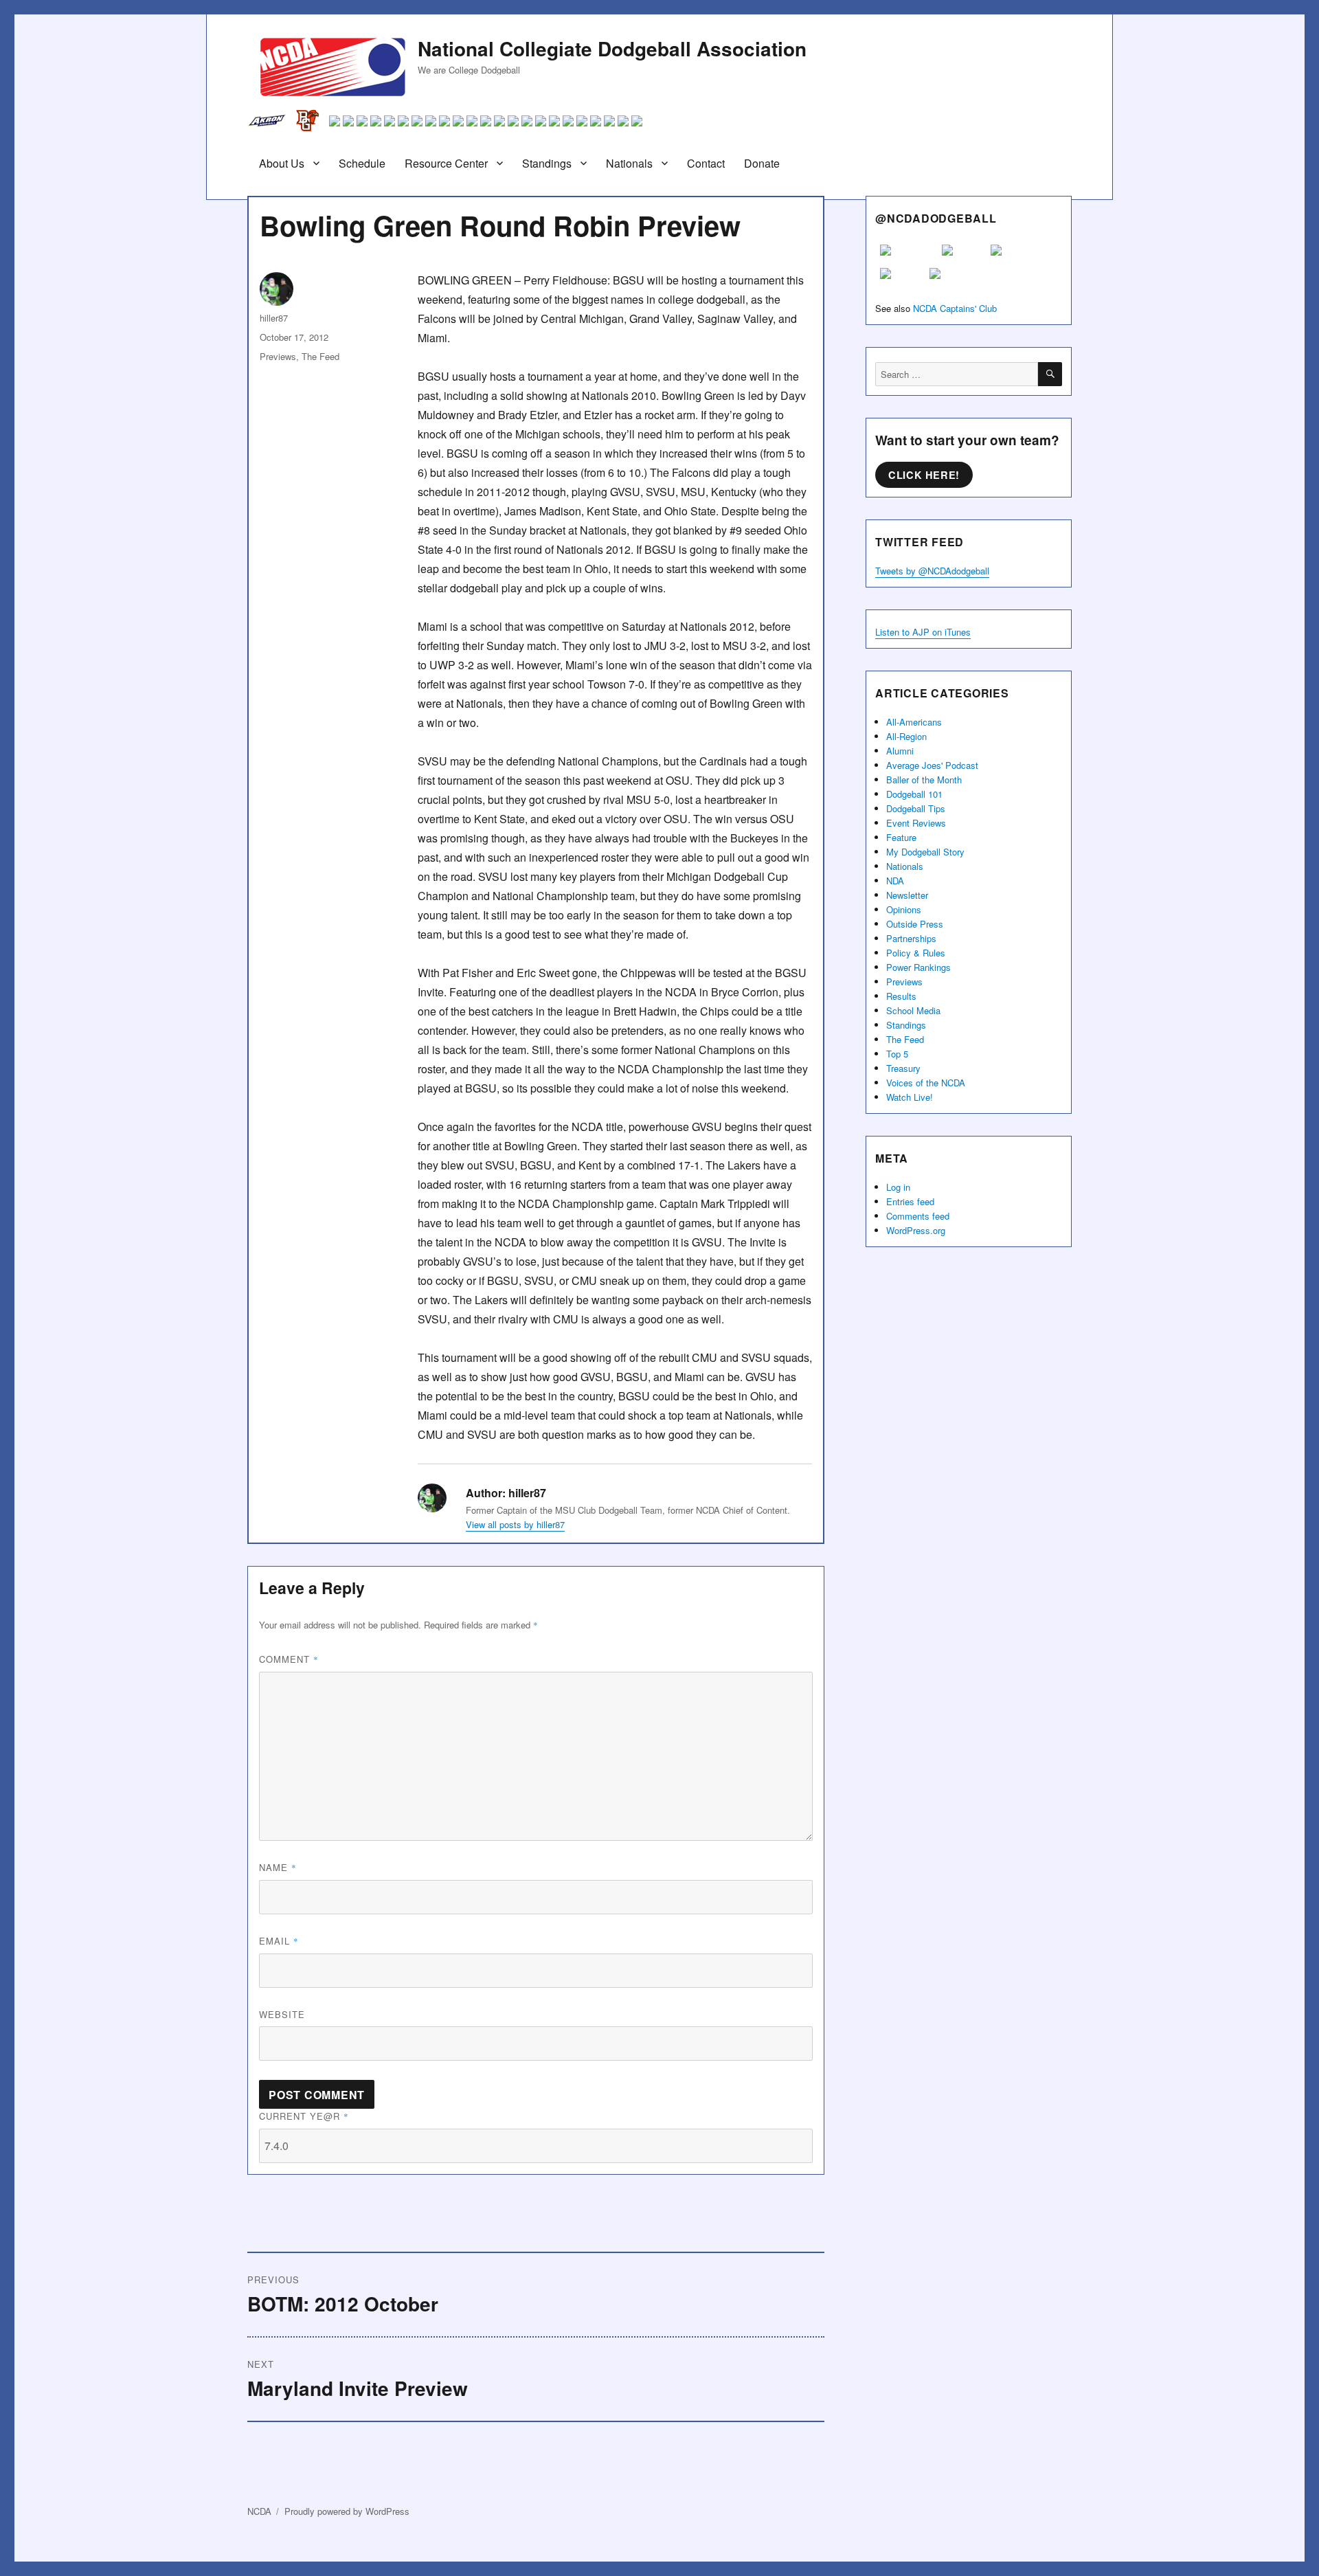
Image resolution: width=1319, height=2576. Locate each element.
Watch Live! (910, 1097)
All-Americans (914, 722)
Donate (762, 163)
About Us (282, 163)
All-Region (906, 736)
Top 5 (897, 1054)
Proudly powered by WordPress (347, 2511)
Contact (706, 163)
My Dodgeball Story (925, 852)
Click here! (924, 475)
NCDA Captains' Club (955, 308)
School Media (913, 1010)
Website (282, 2014)
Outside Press (915, 924)
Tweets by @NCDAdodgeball (932, 571)
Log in (898, 1187)
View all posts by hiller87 (515, 1524)
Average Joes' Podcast (932, 765)
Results (901, 996)
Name (278, 1867)
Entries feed (910, 1201)
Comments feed (918, 1216)
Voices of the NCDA (926, 1083)
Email (279, 1941)
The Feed (320, 356)
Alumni (900, 751)
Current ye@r (304, 2116)
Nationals (629, 163)
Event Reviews (916, 823)
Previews (278, 356)
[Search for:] (957, 374)
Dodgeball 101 (914, 794)
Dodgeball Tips (916, 808)
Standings (547, 163)
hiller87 (274, 318)
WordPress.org (916, 1230)
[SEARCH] (1050, 374)
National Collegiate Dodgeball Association (612, 48)
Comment (289, 1659)
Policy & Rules (916, 953)
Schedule (362, 163)
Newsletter (907, 895)
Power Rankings (918, 967)
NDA (895, 881)
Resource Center (446, 163)
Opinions (904, 909)
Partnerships (911, 938)
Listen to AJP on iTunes (923, 632)
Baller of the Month (924, 780)
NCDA (259, 2511)
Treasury (903, 1068)
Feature (901, 837)
